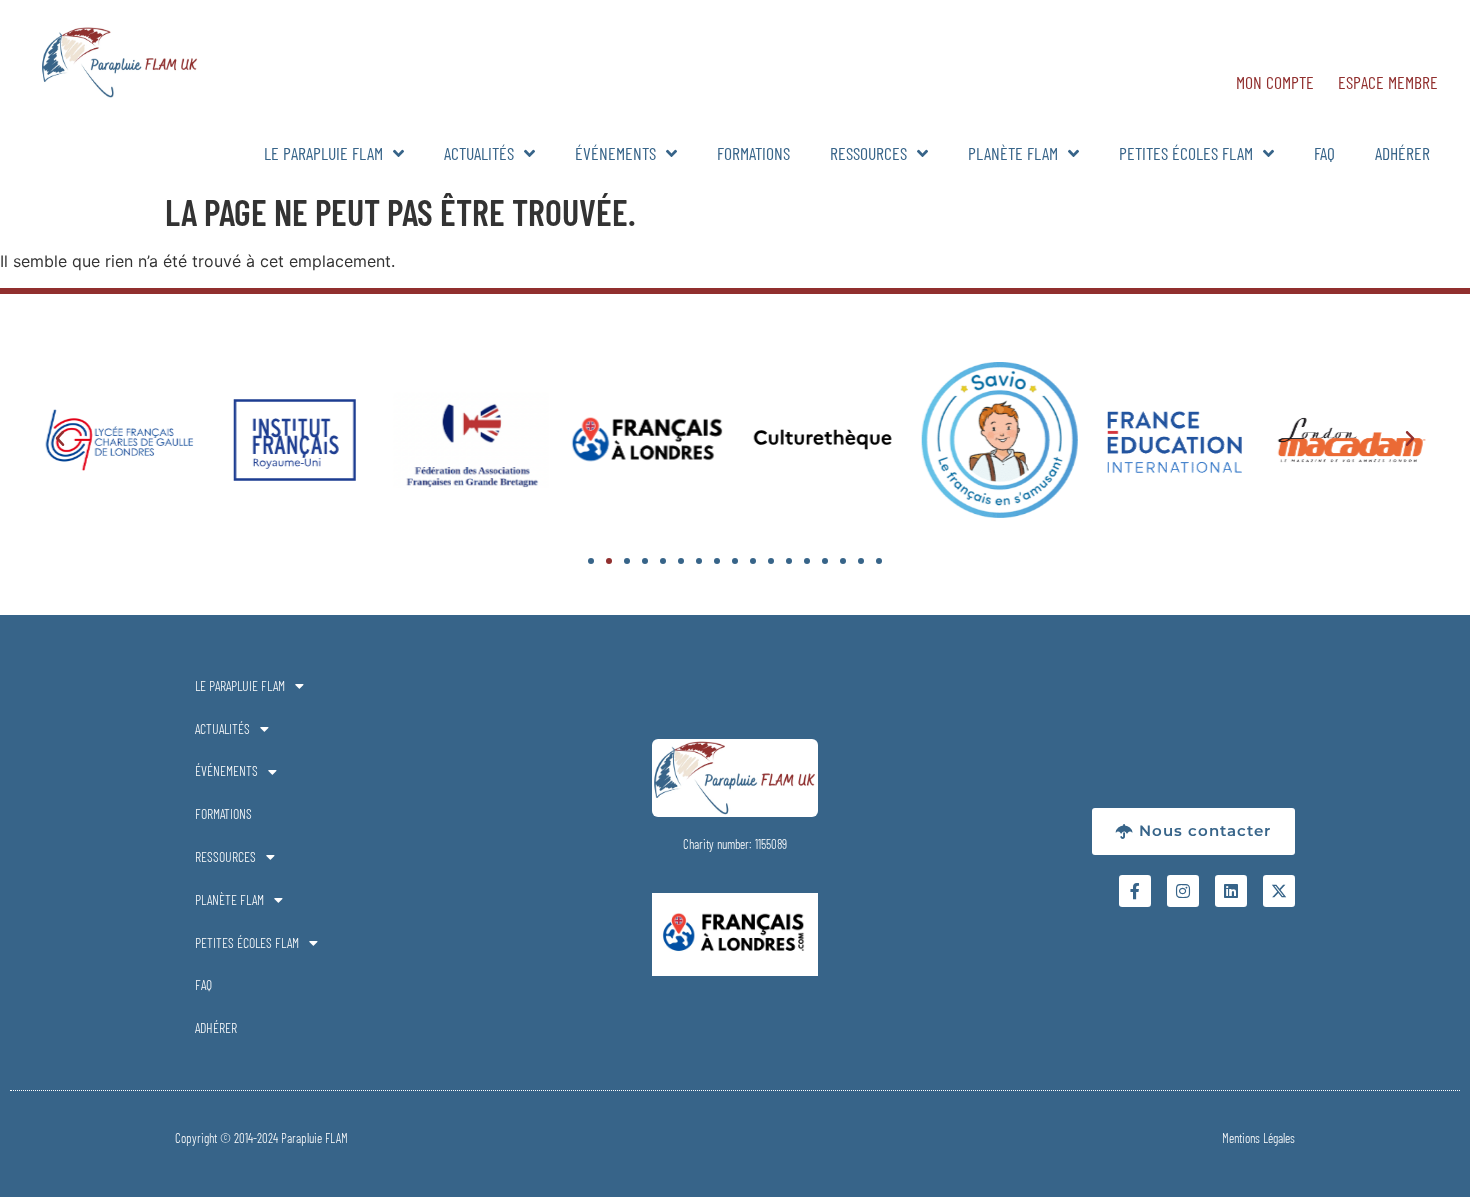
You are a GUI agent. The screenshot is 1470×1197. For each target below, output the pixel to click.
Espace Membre (1388, 82)
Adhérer (1402, 153)
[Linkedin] (1231, 891)
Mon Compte (1275, 82)
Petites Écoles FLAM (1186, 153)
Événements (615, 153)
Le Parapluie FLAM (323, 153)
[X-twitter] (1279, 891)
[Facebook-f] (1135, 891)
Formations (753, 153)
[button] (60, 439)
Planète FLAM (1013, 153)
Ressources (868, 153)
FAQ (1324, 153)
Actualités (479, 153)
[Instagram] (1183, 891)
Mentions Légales (1258, 1138)
